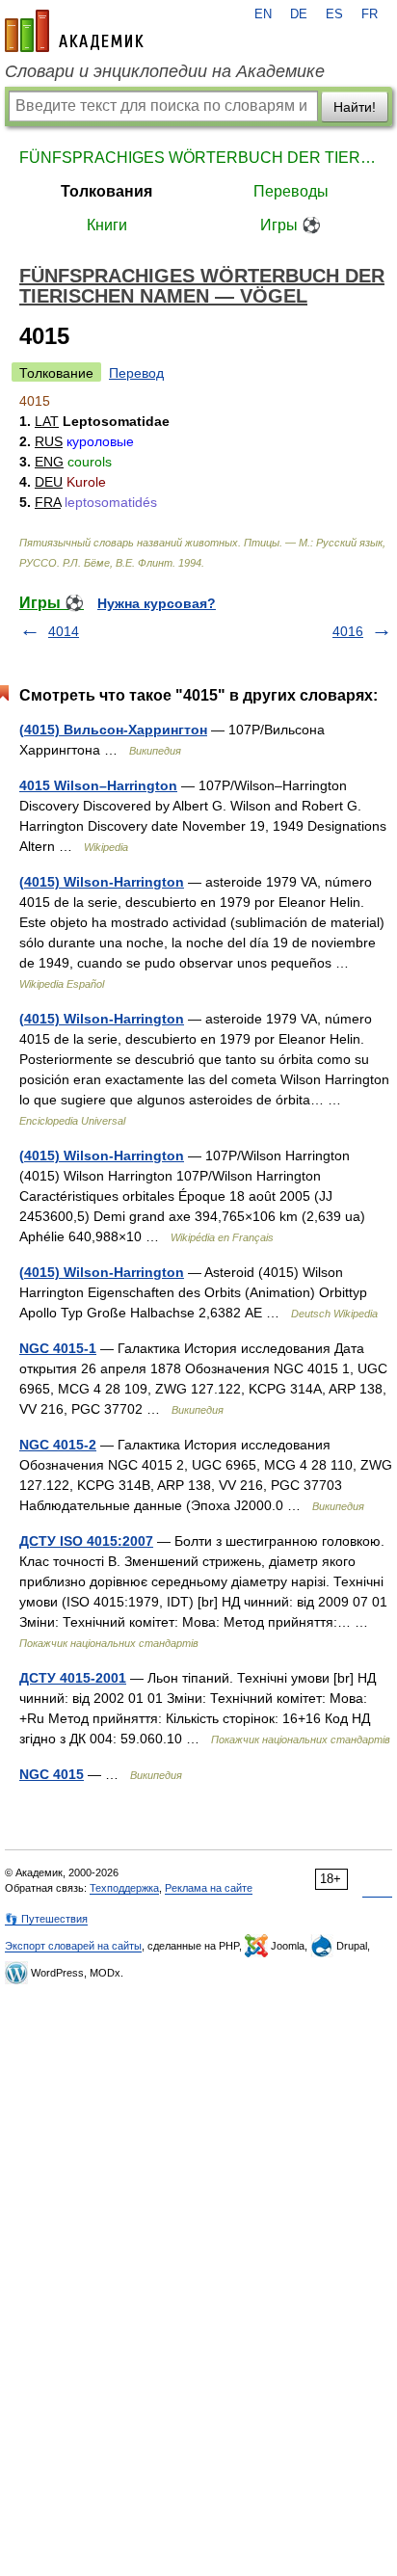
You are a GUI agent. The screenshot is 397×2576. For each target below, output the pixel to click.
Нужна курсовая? (157, 603)
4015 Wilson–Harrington (98, 785)
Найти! (355, 107)
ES (334, 14)
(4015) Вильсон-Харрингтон (113, 730)
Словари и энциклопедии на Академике (165, 71)
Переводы (291, 191)
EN (263, 14)
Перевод (136, 373)
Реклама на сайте (209, 1888)
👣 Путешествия (46, 1919)
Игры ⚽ (291, 225)
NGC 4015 (52, 1774)
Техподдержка (124, 1888)
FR (370, 14)
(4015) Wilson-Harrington (102, 882)
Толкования (106, 191)
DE (299, 14)
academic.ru (74, 31)
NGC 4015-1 (58, 1348)
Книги (107, 225)
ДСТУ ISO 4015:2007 (86, 1541)
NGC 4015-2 (58, 1445)
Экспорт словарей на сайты (73, 1946)
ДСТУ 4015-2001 (73, 1678)
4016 (348, 631)
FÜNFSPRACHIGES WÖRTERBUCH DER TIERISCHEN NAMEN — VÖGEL (198, 158)
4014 (64, 631)
